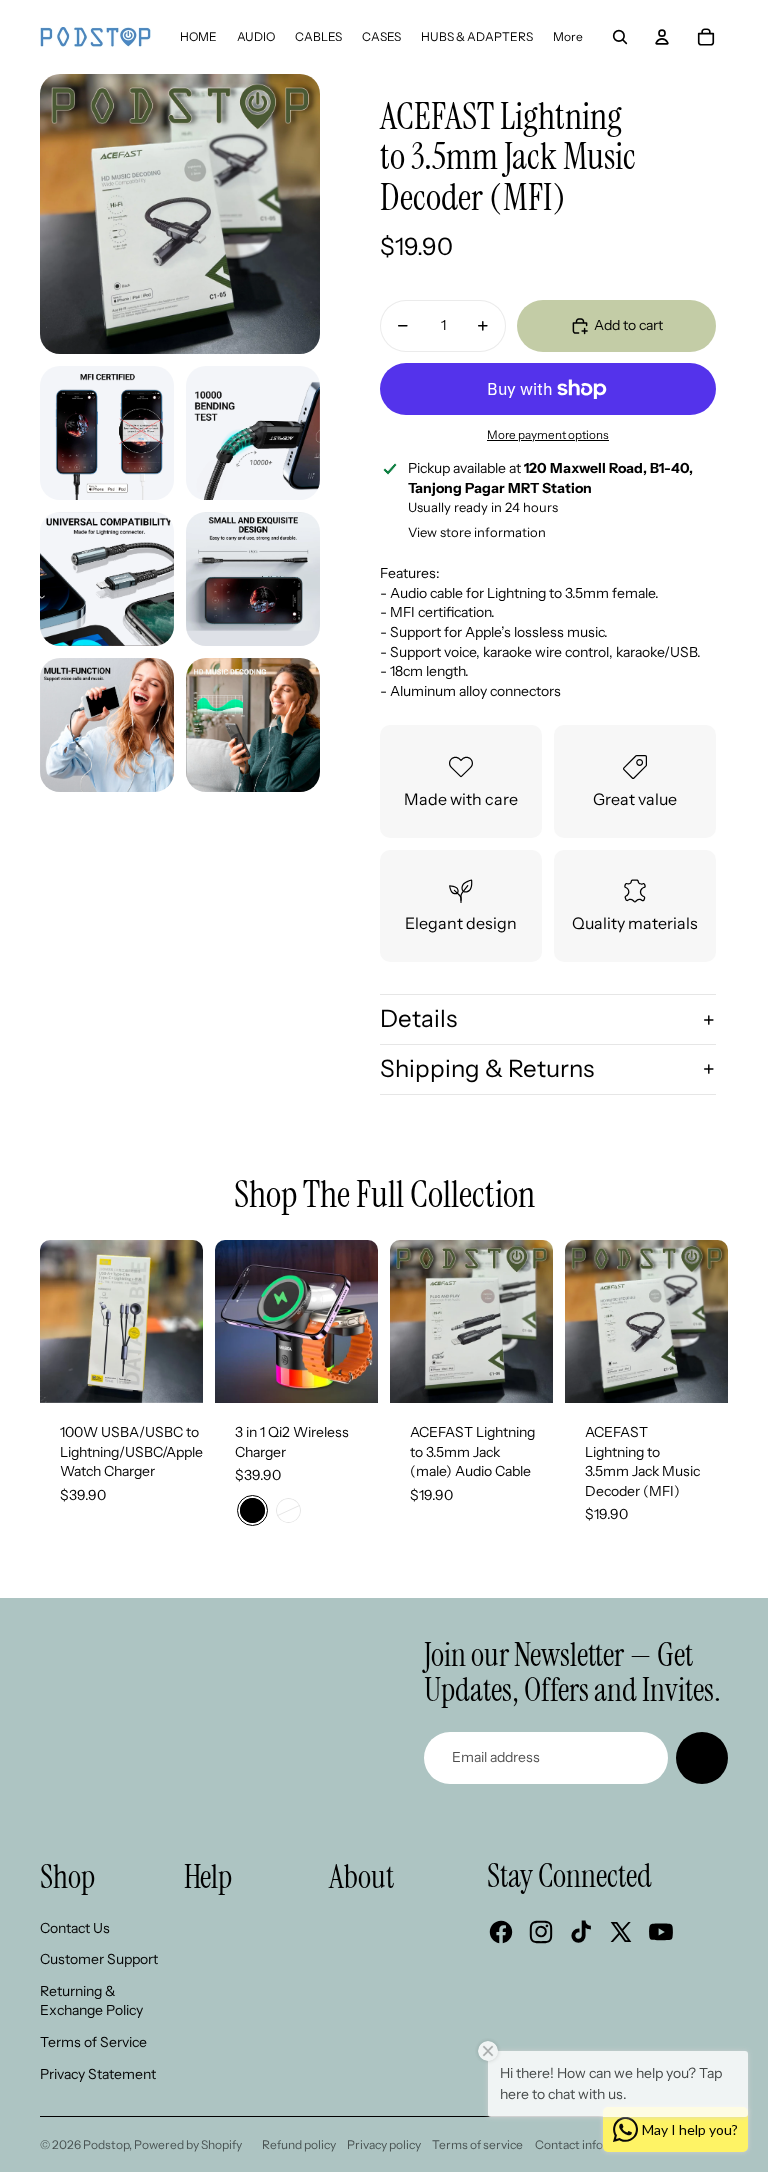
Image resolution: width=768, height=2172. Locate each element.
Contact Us (75, 1928)
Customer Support (99, 1959)
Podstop (106, 2144)
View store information (477, 532)
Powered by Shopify (188, 2144)
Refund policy (299, 2144)
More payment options (548, 435)
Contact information (591, 2144)
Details (418, 1018)
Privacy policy (384, 2144)
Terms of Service (93, 2042)
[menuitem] (198, 37)
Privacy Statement (98, 2074)
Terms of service (477, 2144)
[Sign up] (702, 1758)
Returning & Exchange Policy (91, 2001)
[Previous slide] (55, 1321)
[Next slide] (187, 1321)
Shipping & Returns (487, 1068)
